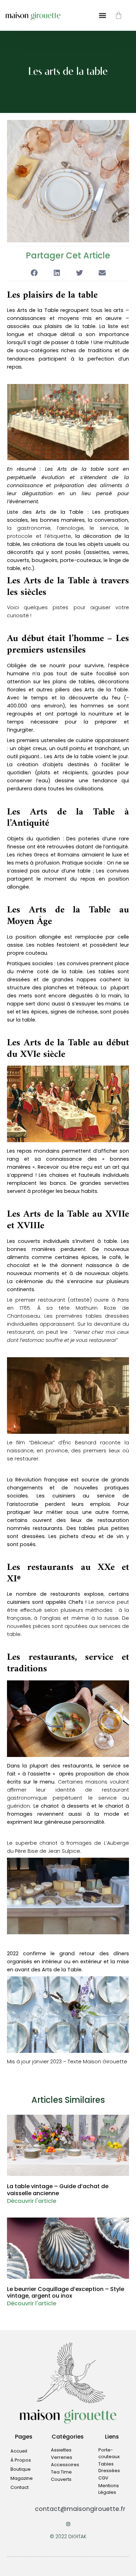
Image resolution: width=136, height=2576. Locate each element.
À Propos (21, 2460)
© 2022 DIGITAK (68, 2536)
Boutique (21, 2469)
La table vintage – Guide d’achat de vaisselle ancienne (58, 2190)
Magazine (22, 2478)
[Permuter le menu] (103, 15)
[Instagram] (68, 2524)
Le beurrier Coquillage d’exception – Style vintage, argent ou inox (66, 2292)
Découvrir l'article (32, 2201)
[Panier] (119, 15)
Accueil (19, 2451)
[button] (34, 273)
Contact (20, 2487)
